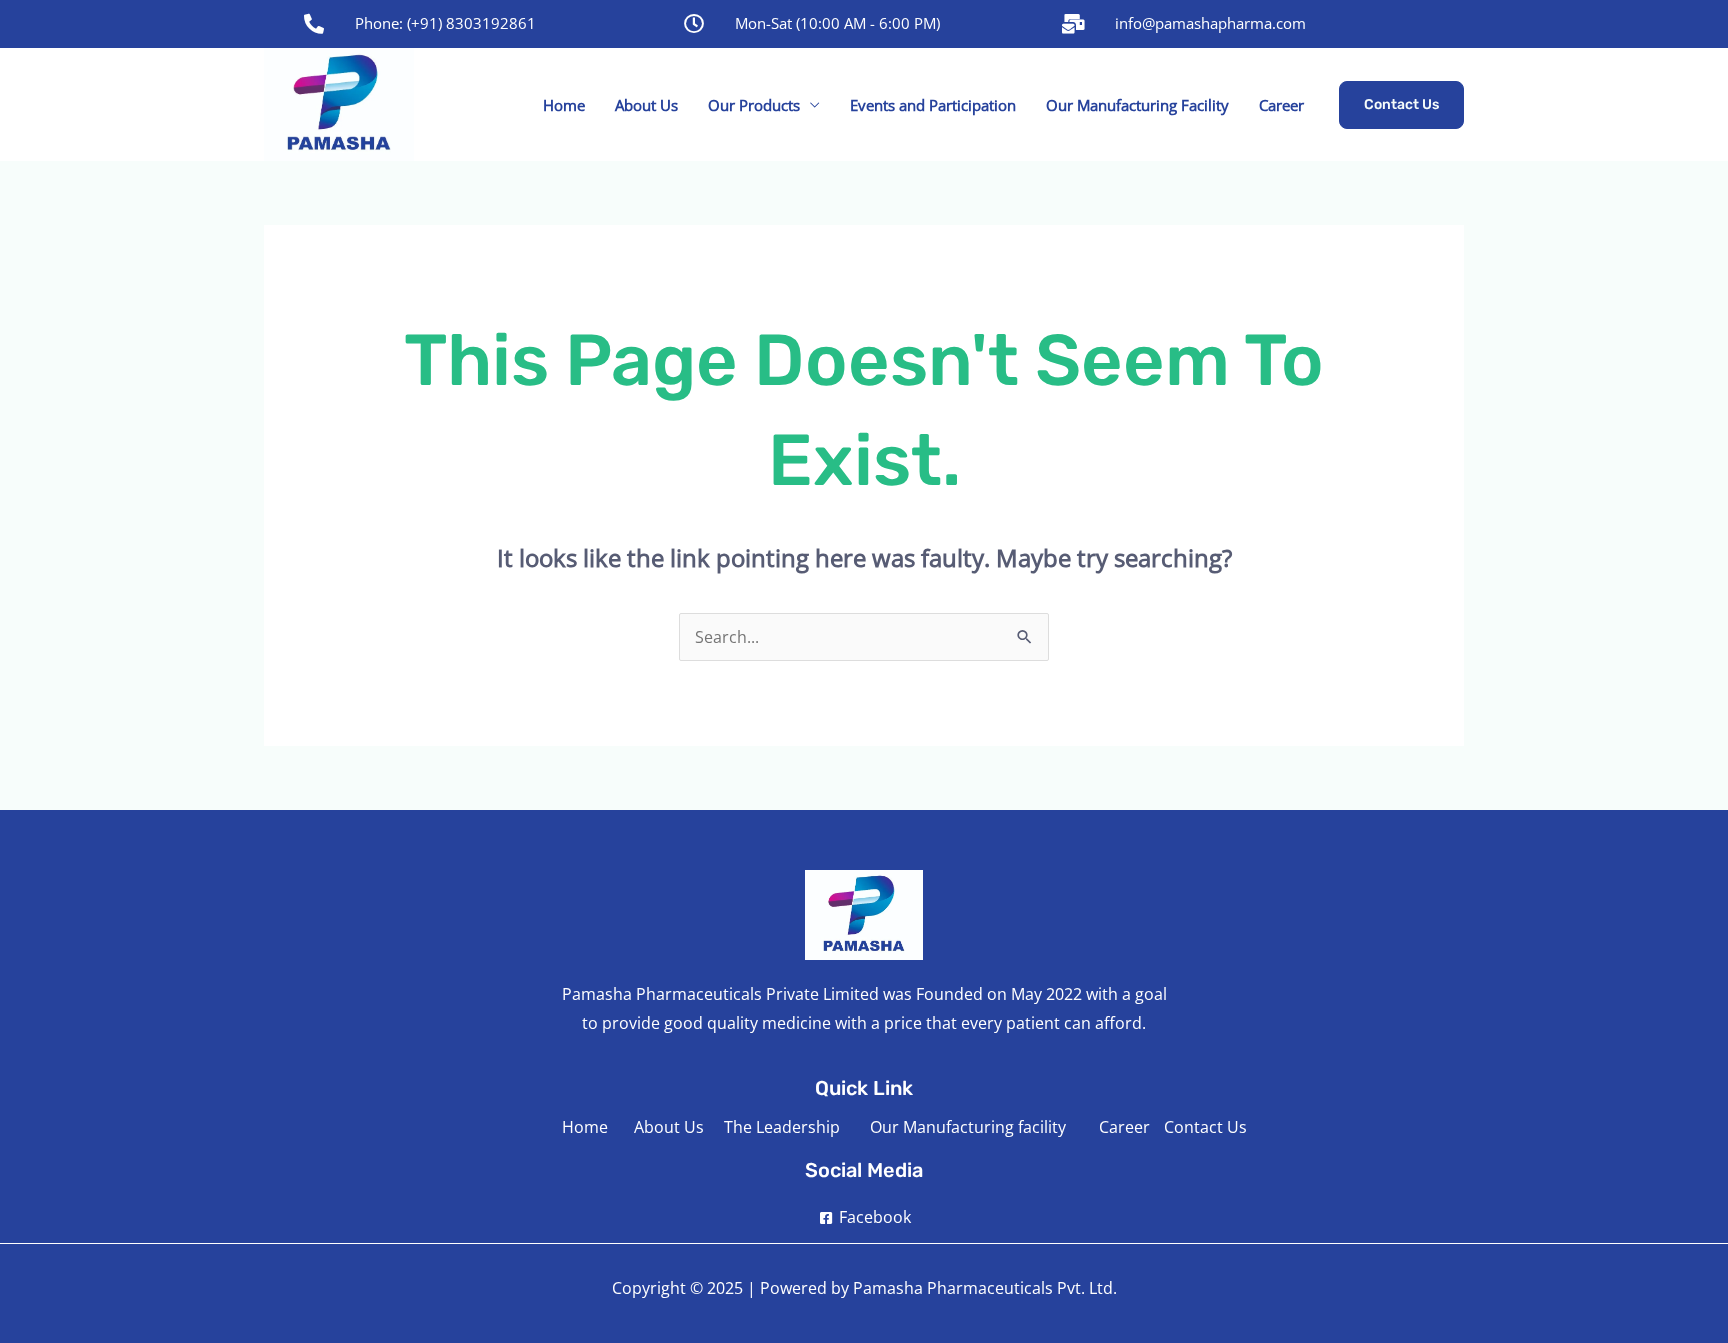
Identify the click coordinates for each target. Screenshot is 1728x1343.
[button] (1401, 105)
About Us (646, 105)
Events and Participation (933, 105)
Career (1281, 105)
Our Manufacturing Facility (1137, 105)
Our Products (754, 105)
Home (564, 105)
